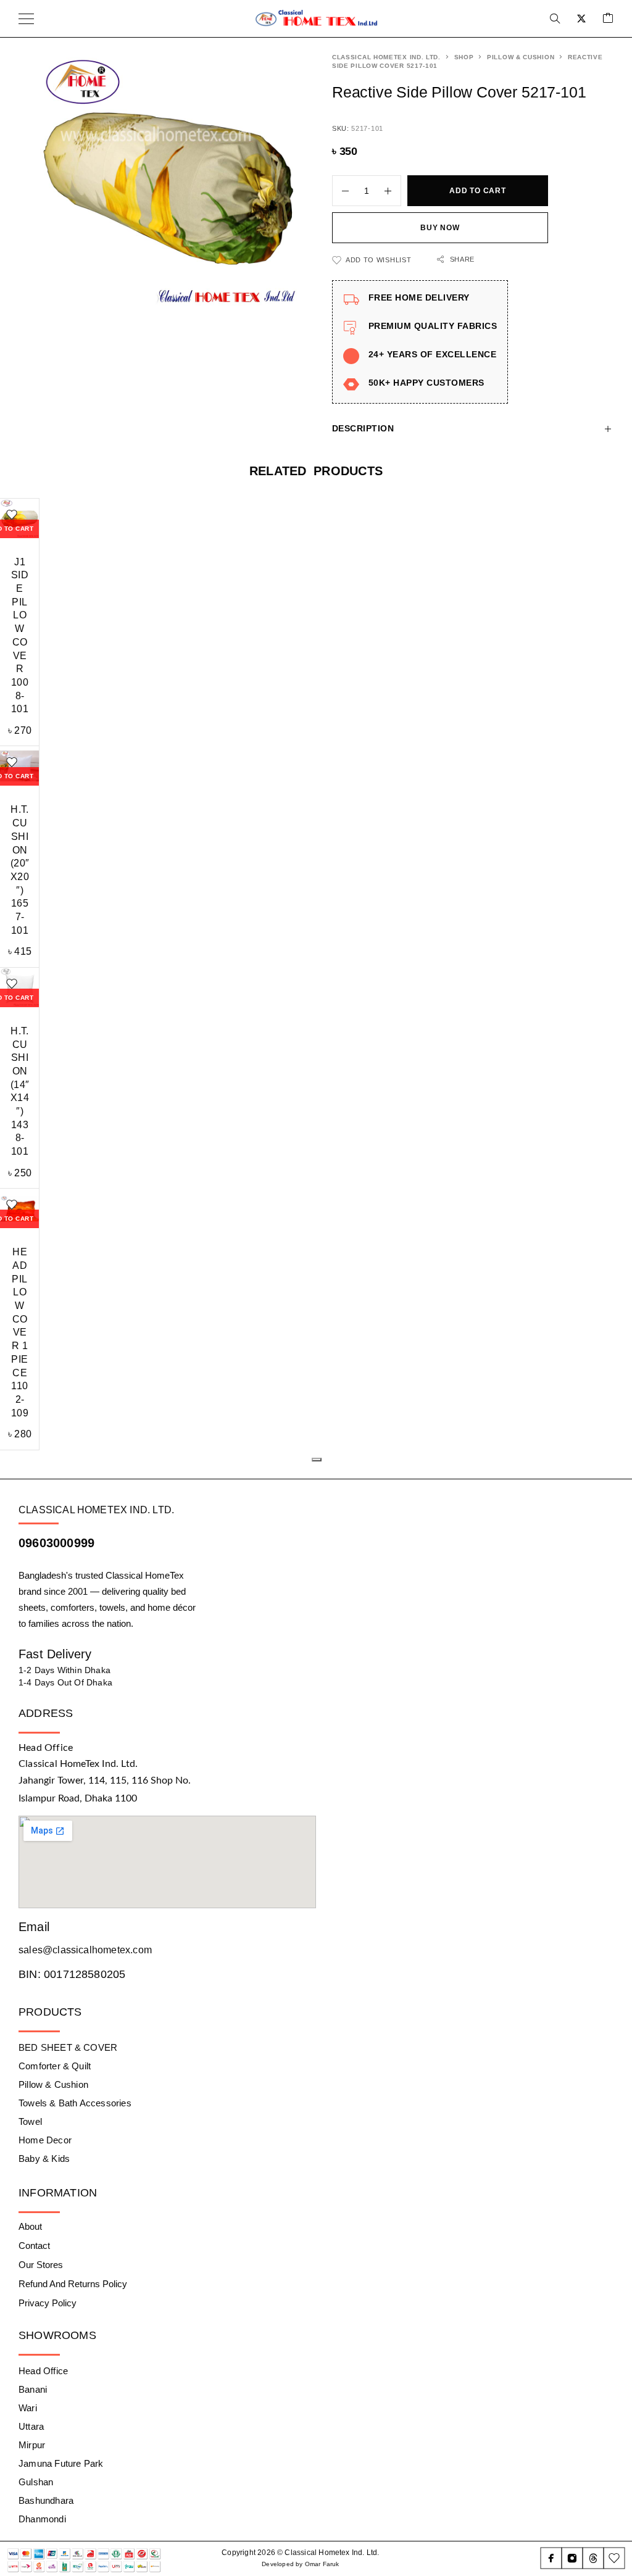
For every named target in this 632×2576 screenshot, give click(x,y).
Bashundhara (46, 2500)
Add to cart (477, 191)
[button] (317, 1460)
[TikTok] (593, 2558)
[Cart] (608, 19)
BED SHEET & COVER (68, 2047)
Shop (464, 57)
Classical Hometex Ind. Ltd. (386, 57)
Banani (33, 2389)
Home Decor (45, 2140)
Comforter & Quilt (55, 2066)
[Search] (555, 19)
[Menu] (26, 19)
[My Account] (581, 19)
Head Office (43, 2371)
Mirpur (32, 2445)
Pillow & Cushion (521, 57)
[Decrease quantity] (341, 191)
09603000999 (56, 1543)
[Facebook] (551, 2558)
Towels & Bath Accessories (75, 2103)
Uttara (31, 2426)
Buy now (440, 228)
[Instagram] (572, 2558)
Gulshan (36, 2482)
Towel (30, 2121)
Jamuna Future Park (61, 2463)
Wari (28, 2408)
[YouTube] (614, 2558)
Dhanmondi (42, 2519)
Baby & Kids (44, 2158)
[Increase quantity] (393, 191)
